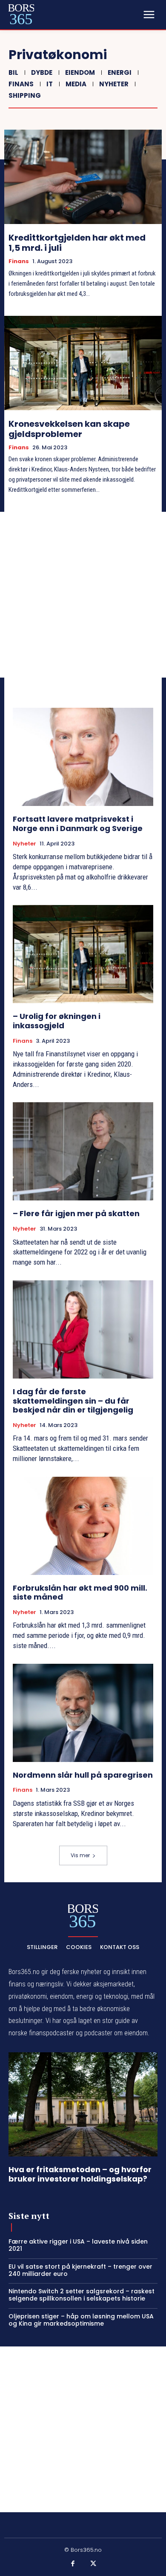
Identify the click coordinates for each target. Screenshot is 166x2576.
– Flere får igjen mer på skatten (76, 1213)
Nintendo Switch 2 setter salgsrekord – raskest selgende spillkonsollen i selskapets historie (82, 2295)
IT (50, 84)
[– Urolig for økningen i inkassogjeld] (83, 954)
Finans (21, 84)
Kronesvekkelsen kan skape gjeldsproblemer (69, 429)
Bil (13, 72)
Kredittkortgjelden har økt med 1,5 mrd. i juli (77, 243)
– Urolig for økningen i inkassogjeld (57, 1021)
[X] (93, 2564)
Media (76, 84)
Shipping (25, 95)
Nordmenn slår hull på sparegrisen (83, 1775)
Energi (120, 72)
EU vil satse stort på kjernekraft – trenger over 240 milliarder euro (80, 2270)
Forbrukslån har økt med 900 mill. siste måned (80, 1593)
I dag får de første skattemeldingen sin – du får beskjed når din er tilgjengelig (73, 1401)
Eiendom (80, 72)
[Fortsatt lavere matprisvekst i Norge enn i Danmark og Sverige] (83, 757)
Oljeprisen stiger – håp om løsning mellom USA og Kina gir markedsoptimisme (81, 2320)
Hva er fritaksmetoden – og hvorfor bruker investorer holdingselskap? (80, 2174)
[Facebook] (73, 2564)
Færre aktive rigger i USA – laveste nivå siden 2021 (78, 2245)
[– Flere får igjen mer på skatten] (83, 1151)
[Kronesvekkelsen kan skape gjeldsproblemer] (83, 363)
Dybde (42, 72)
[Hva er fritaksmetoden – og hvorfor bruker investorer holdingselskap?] (83, 2104)
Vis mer (80, 1855)
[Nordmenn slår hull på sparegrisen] (83, 1713)
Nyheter (114, 84)
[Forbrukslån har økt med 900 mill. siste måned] (83, 1526)
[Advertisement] (83, 595)
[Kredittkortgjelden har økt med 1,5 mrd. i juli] (83, 177)
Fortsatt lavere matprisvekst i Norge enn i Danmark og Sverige (78, 824)
